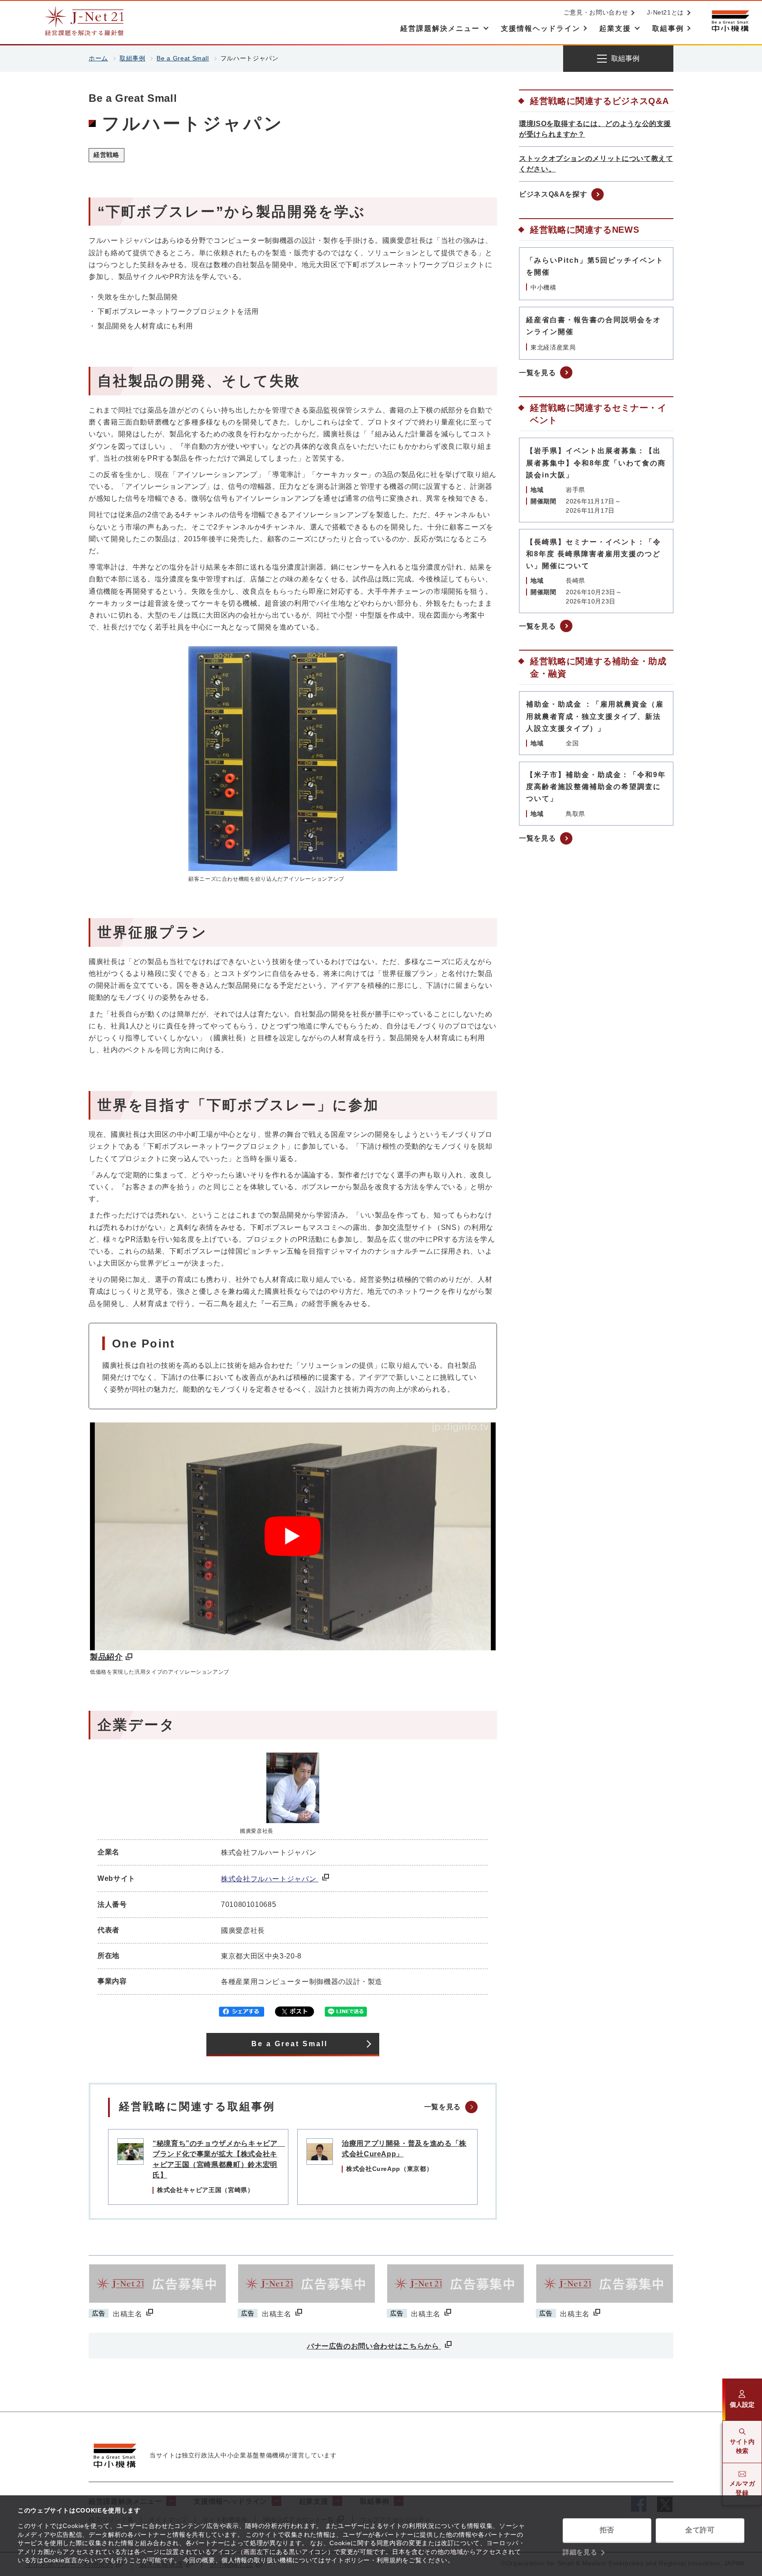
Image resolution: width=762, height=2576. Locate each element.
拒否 (607, 2530)
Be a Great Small (183, 58)
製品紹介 (106, 1657)
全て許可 (700, 2530)
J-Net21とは (665, 12)
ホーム (98, 58)
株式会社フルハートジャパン (270, 1879)
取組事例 (133, 58)
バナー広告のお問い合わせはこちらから (374, 2346)
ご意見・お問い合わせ (596, 12)
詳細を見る (580, 2552)
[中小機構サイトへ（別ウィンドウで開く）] (730, 21)
